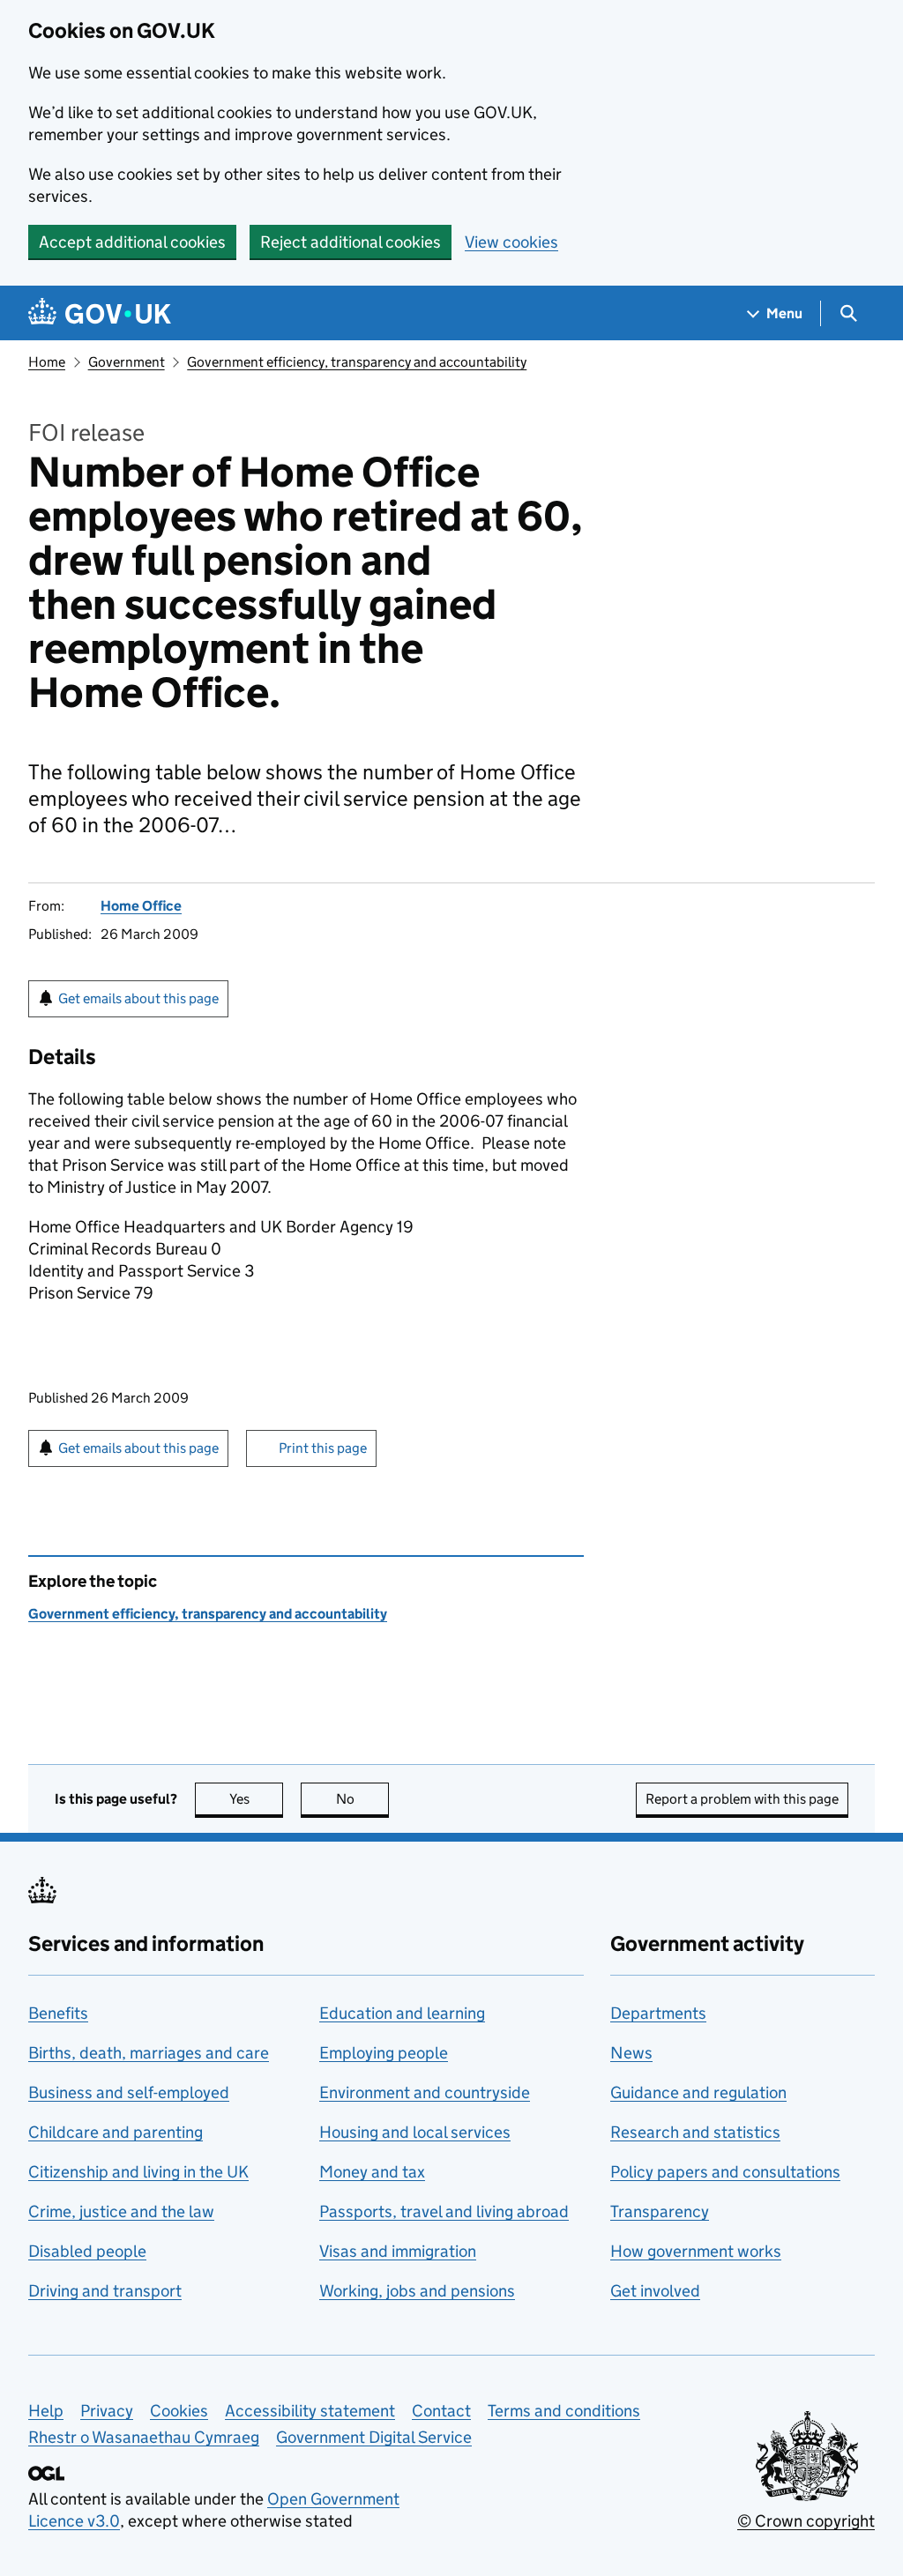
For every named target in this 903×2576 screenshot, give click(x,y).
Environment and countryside (425, 2092)
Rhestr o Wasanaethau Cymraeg (144, 2437)
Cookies (179, 2411)
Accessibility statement (310, 2411)
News (631, 2053)
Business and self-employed (129, 2092)
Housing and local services (415, 2132)
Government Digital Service (374, 2437)
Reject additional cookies (351, 242)
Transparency (660, 2211)
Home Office (141, 906)
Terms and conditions (564, 2411)
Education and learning (402, 2013)
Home (47, 362)
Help (46, 2411)
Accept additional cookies (132, 242)
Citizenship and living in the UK (138, 2172)
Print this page (323, 1448)
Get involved (655, 2291)
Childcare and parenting (116, 2132)
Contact (441, 2411)
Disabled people (87, 2251)
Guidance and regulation (698, 2092)
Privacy (107, 2411)
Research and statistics (695, 2132)
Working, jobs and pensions (417, 2291)
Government (127, 362)
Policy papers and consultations (725, 2172)
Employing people (384, 2053)
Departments (658, 2013)
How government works (696, 2251)
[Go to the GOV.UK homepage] (100, 313)
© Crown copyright (806, 2521)
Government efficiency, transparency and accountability (357, 362)
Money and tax (372, 2172)
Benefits (58, 2013)
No (362, 1799)
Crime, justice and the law (121, 2211)
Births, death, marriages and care (149, 2053)
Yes (256, 1799)
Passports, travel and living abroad (444, 2211)
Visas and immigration (398, 2251)
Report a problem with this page (742, 1799)
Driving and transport (105, 2291)
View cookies (511, 242)
